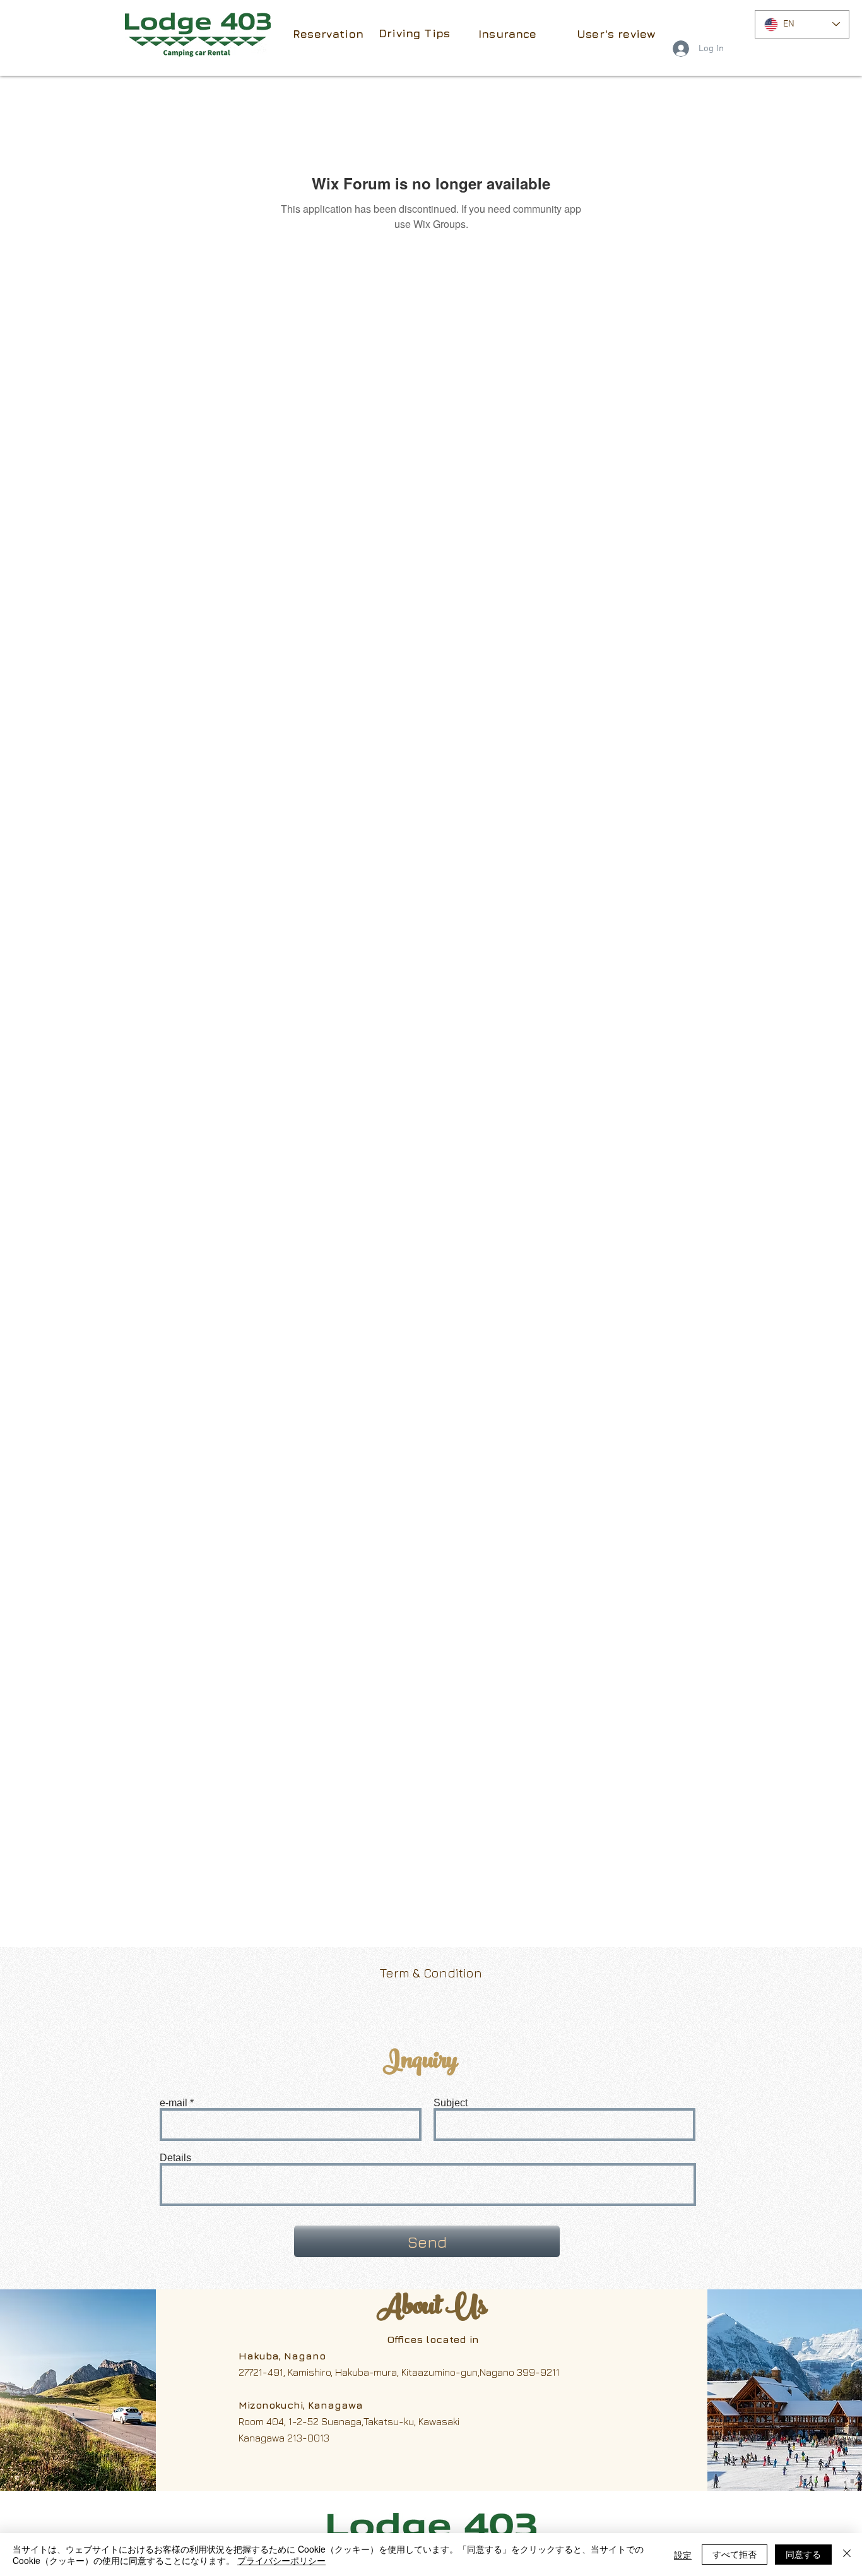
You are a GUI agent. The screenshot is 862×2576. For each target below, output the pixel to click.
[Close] (847, 2555)
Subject (451, 2103)
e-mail (174, 2103)
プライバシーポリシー (281, 2560)
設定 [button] (683, 2555)
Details (175, 2158)
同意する (803, 2554)
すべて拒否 (735, 2554)
